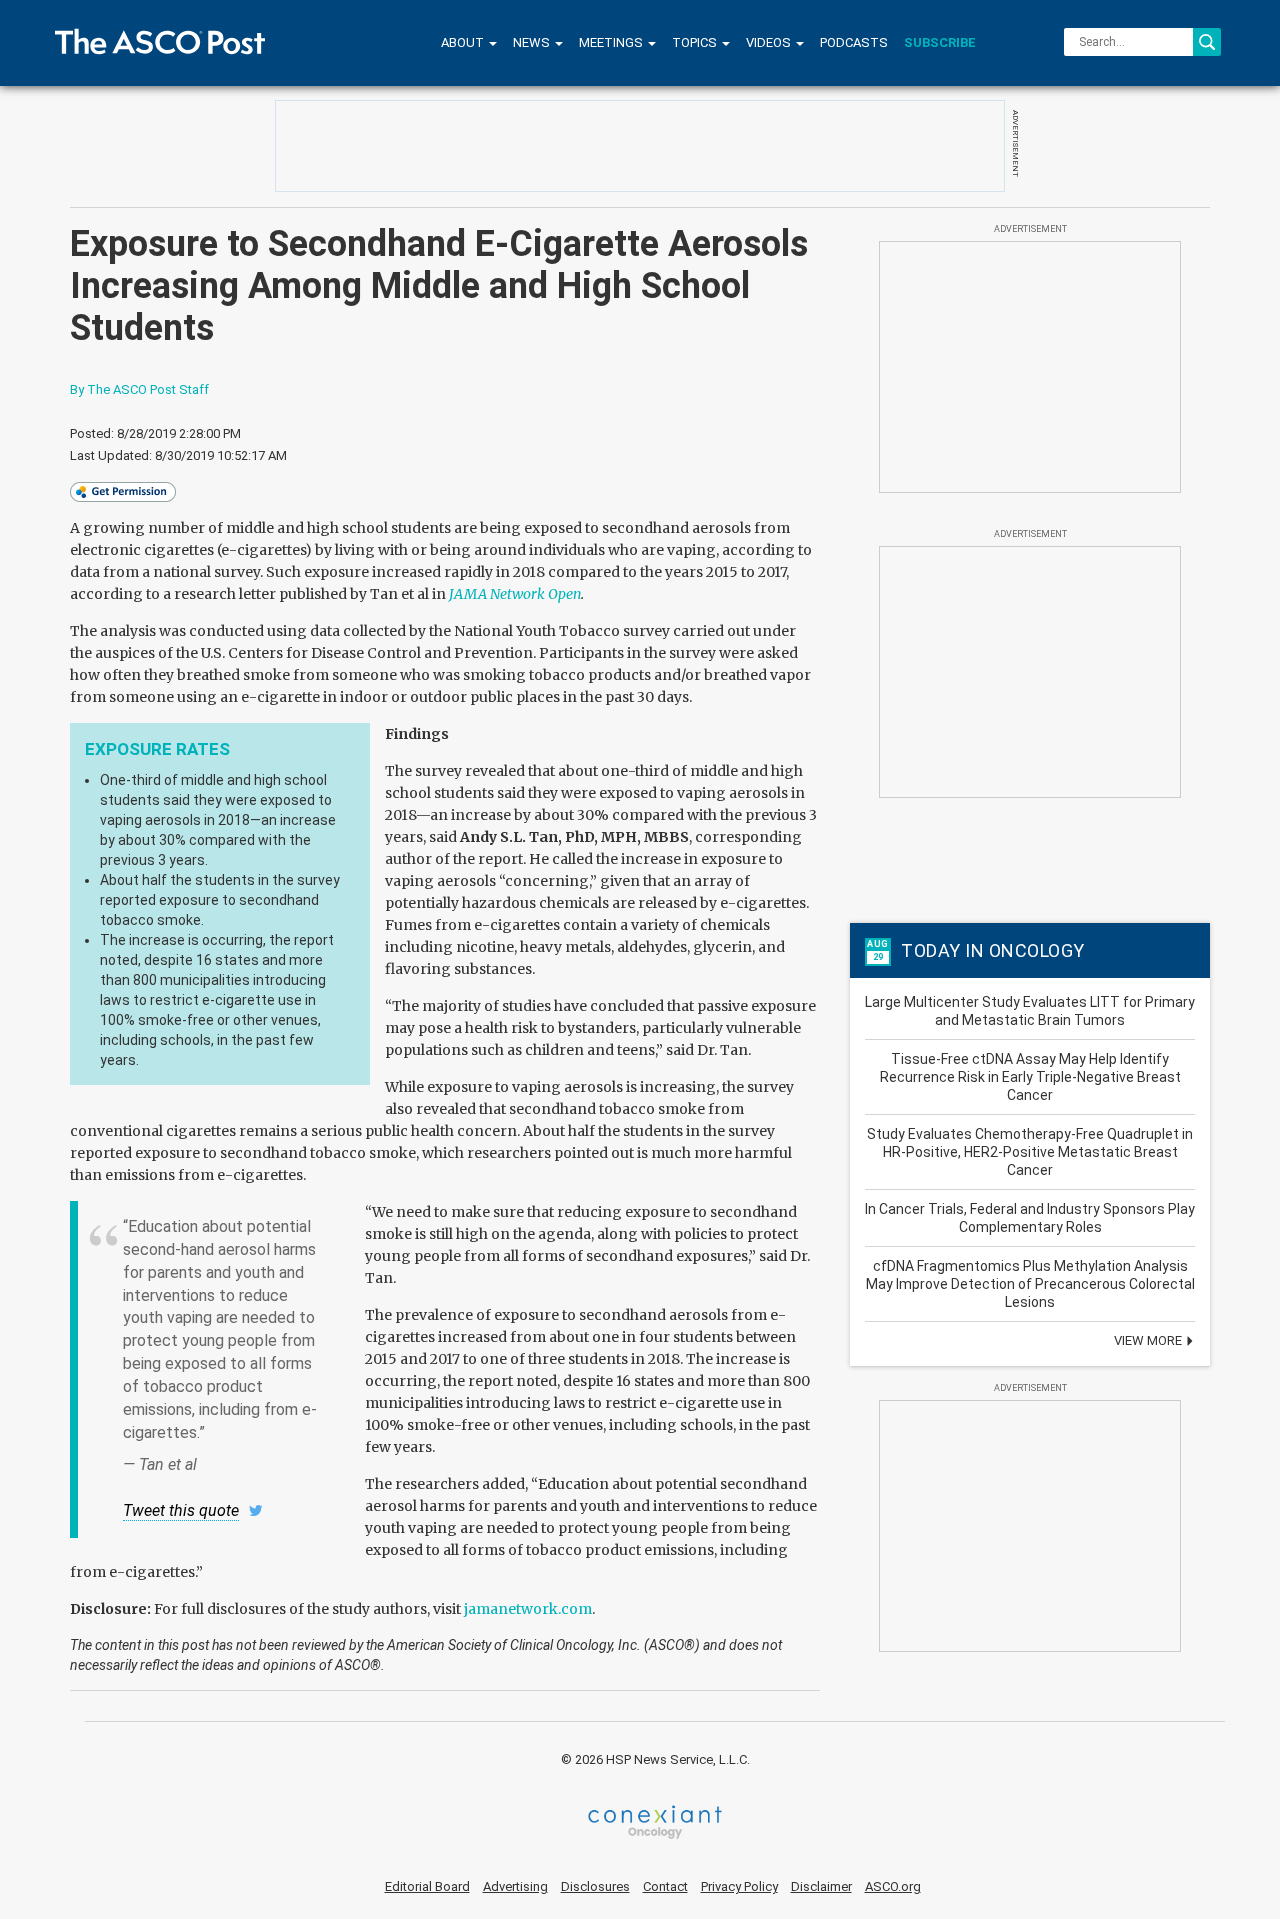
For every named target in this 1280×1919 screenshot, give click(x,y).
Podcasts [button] (854, 42)
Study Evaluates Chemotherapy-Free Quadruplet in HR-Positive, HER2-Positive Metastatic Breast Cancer (1030, 1152)
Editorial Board (427, 1886)
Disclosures (595, 1886)
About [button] (464, 42)
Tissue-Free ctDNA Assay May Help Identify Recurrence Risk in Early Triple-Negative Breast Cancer (1030, 1077)
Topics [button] (696, 42)
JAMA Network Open (515, 594)
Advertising (515, 1886)
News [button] (533, 42)
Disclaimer (821, 1886)
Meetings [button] (612, 42)
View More (1149, 1340)
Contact (665, 1886)
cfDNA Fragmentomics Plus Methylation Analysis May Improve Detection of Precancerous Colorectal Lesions (1030, 1284)
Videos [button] (770, 42)
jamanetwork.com (528, 1609)
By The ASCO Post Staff (139, 389)
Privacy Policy (739, 1886)
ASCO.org (893, 1886)
